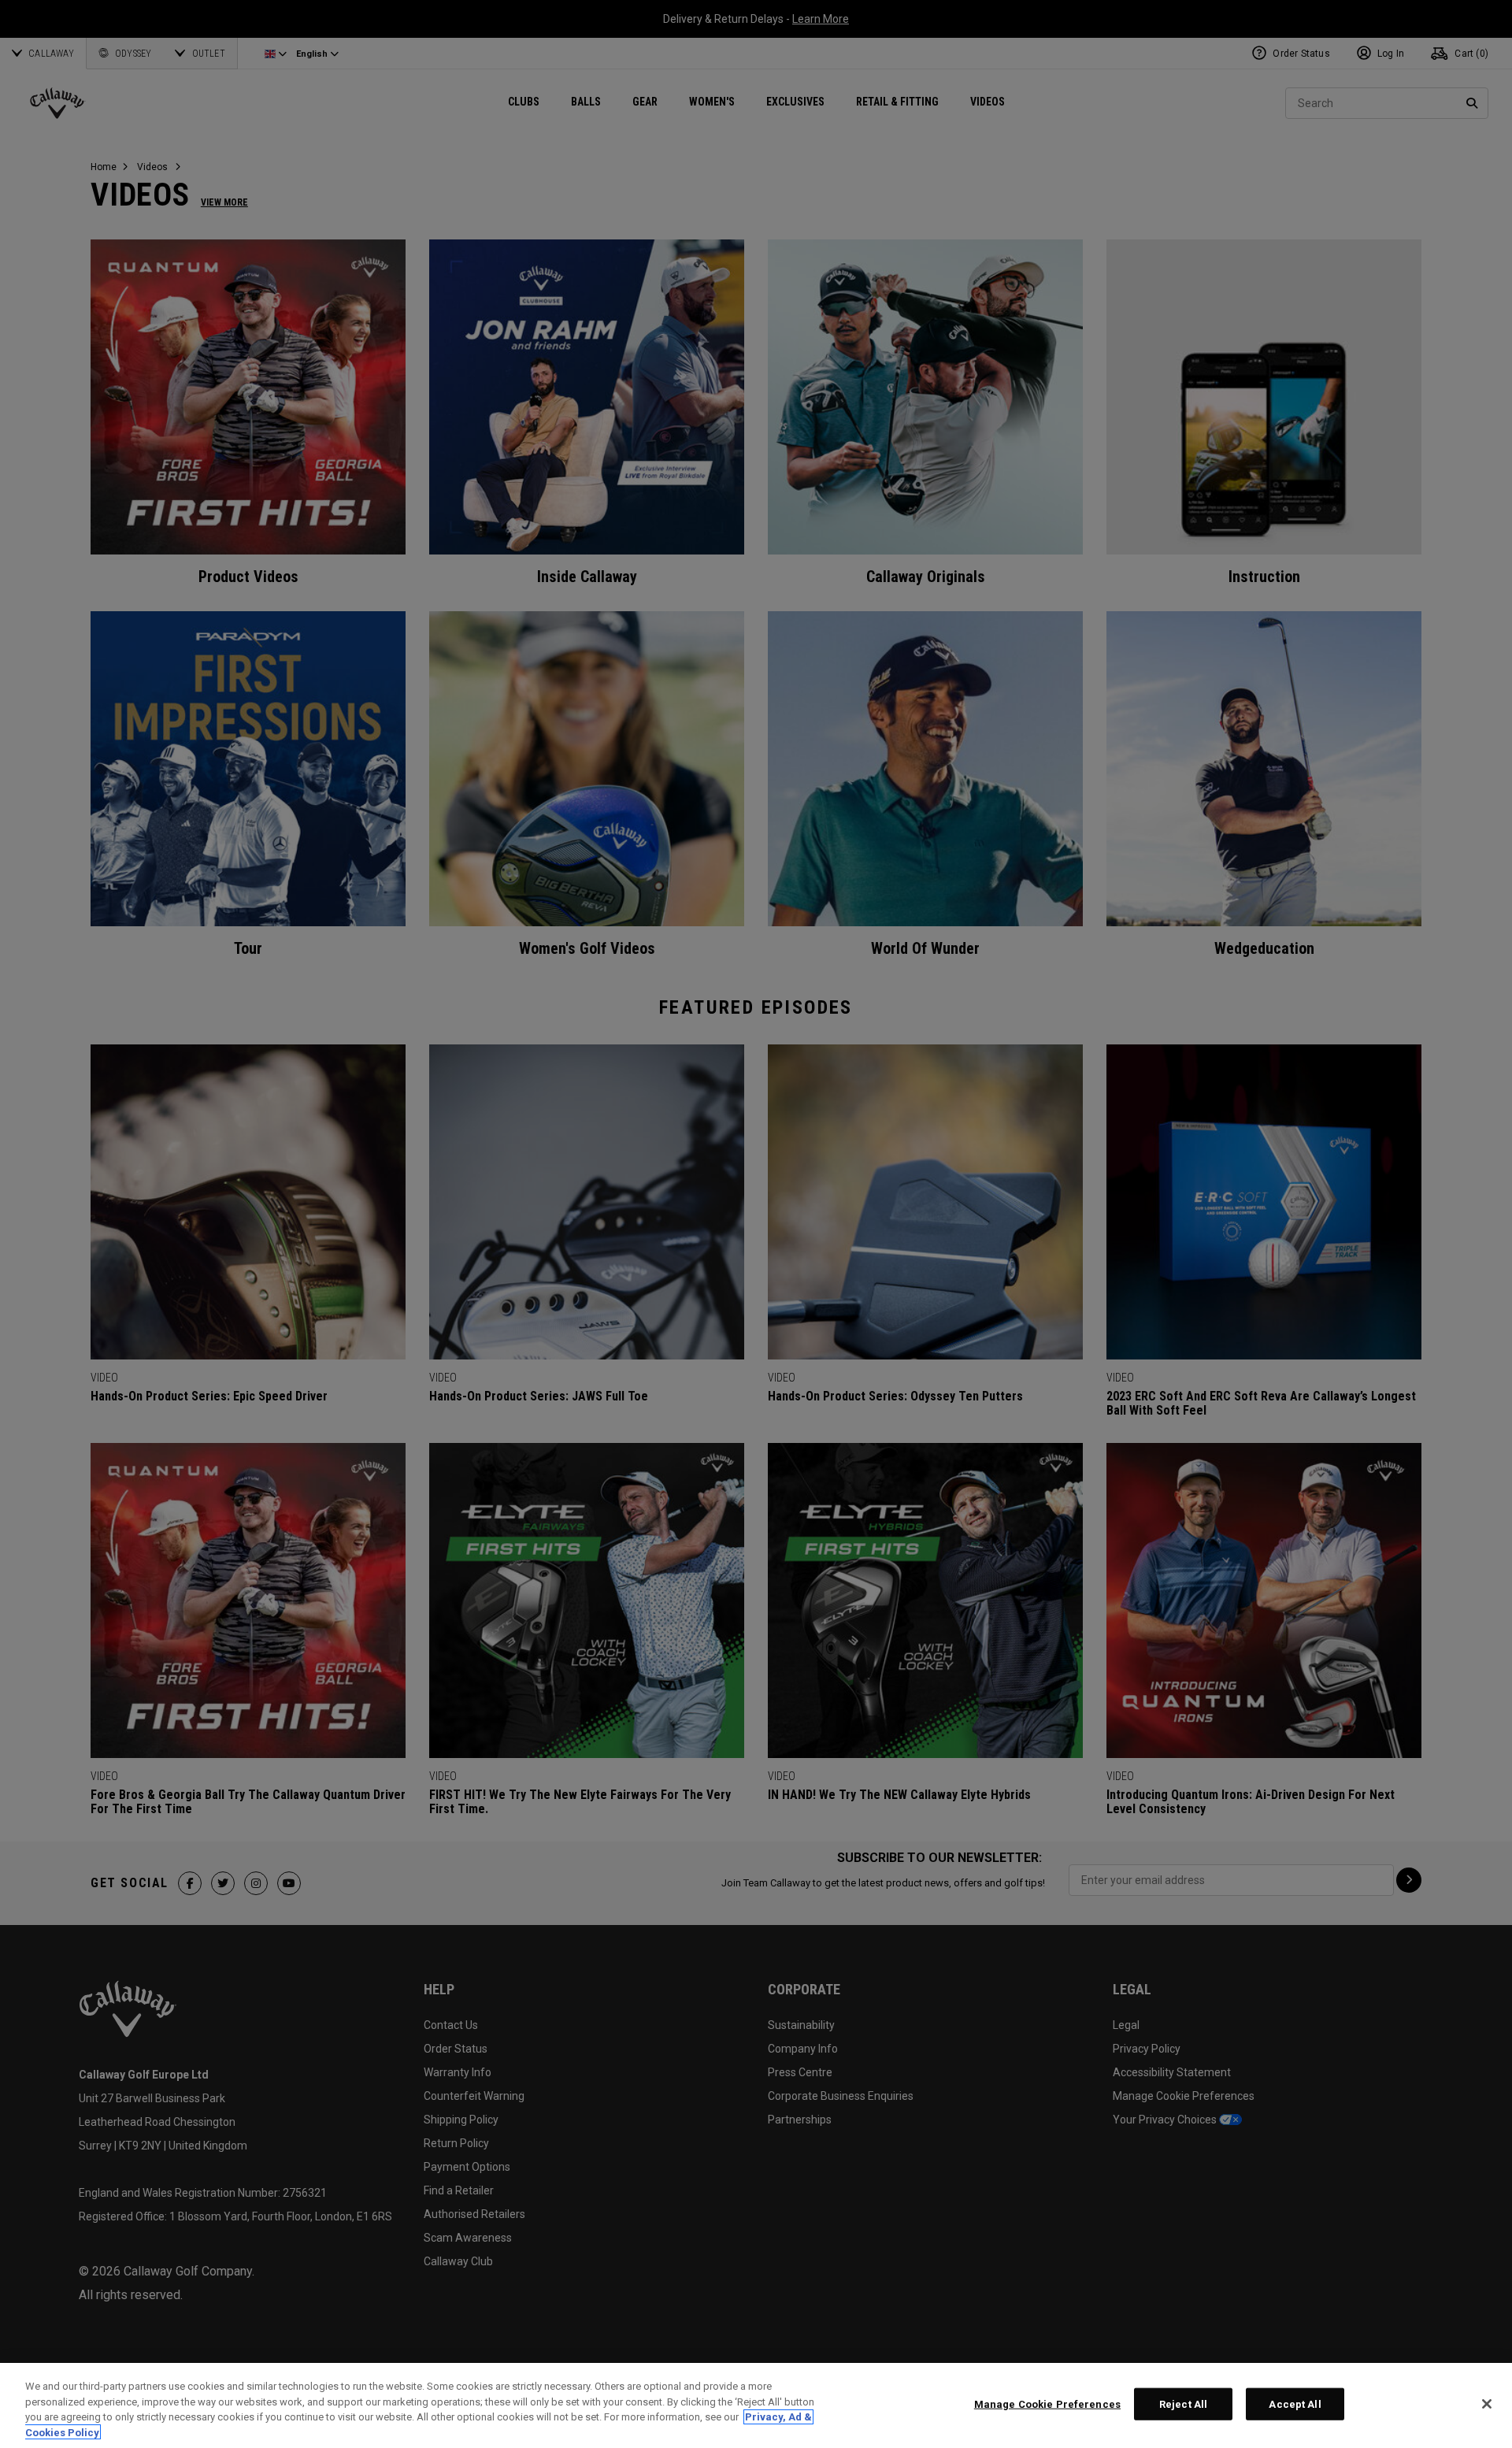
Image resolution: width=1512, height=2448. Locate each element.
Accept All (1295, 2404)
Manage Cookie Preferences (1047, 2404)
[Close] (1487, 2404)
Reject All (1183, 2404)
